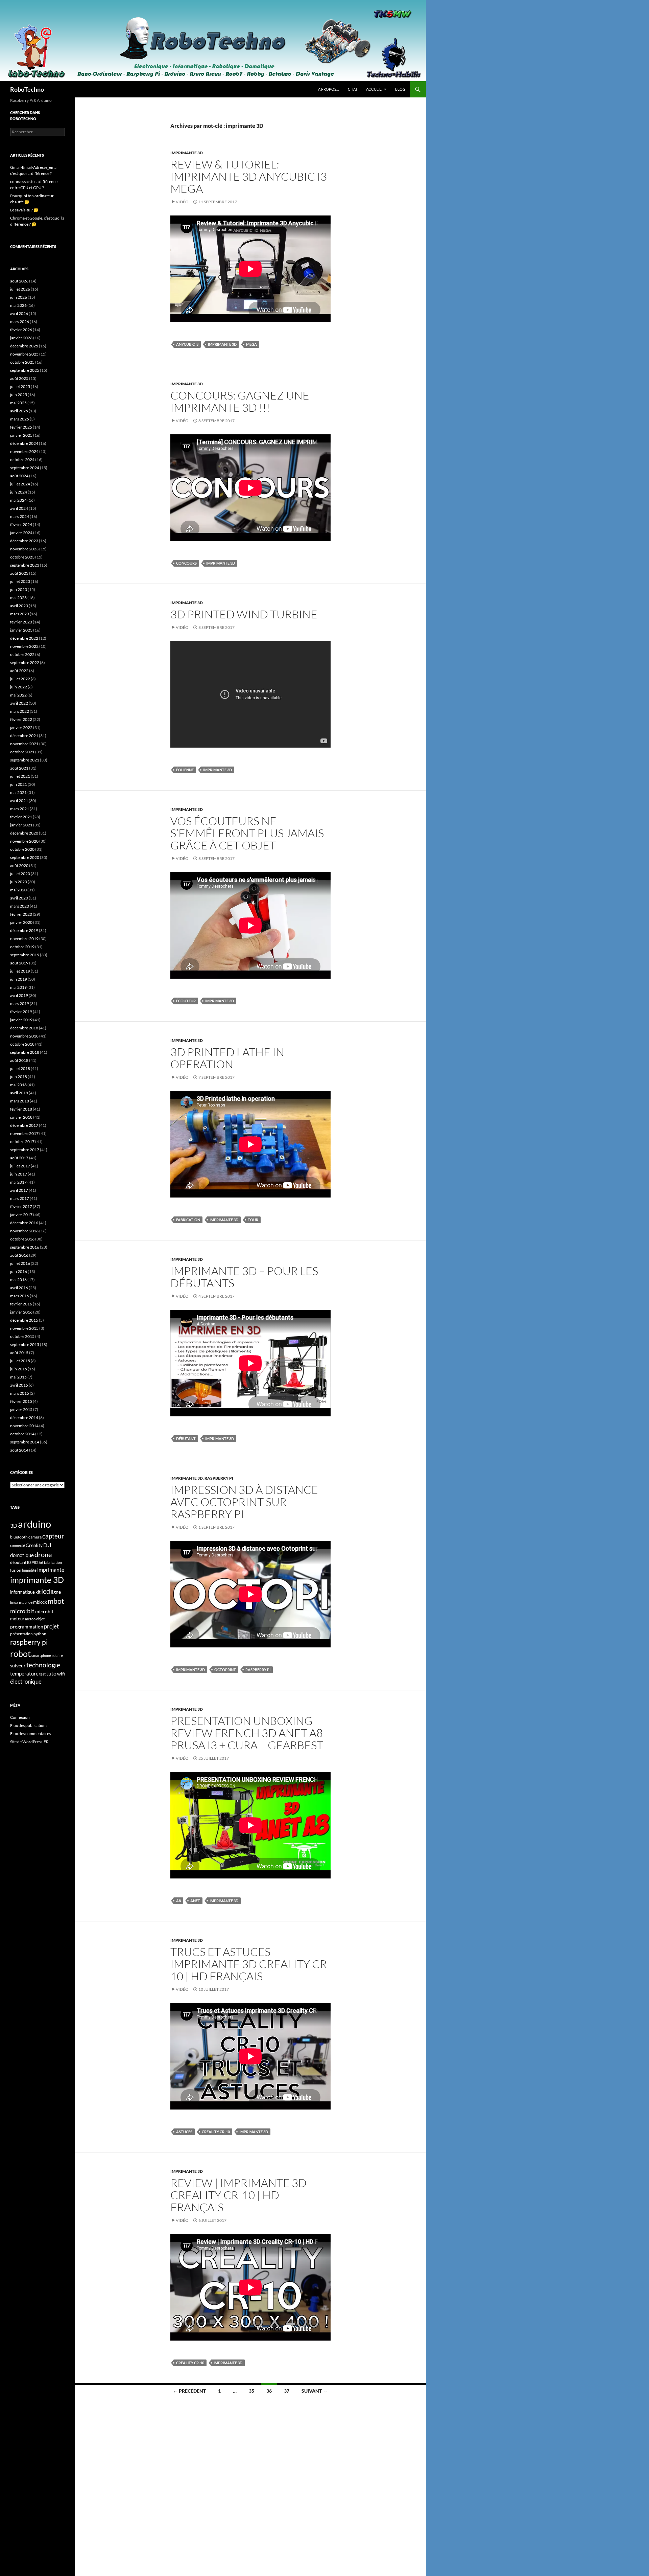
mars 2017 (20, 1198)
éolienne (185, 770)
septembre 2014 (25, 1442)
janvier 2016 (21, 1312)
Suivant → (315, 2391)
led (46, 1591)
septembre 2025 (25, 370)
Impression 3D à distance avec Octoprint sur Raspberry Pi (244, 1502)
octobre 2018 (22, 1044)
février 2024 (21, 525)
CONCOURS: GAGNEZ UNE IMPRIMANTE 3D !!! (240, 401)
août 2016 (19, 1255)
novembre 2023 (24, 549)
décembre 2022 (24, 638)
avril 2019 (19, 995)
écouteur (186, 1001)
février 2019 (21, 1012)
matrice (26, 1602)
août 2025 (19, 378)
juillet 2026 (20, 289)
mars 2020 (20, 906)
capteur (53, 1536)
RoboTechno (27, 89)
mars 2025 (20, 419)
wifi (61, 1674)
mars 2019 (20, 1004)
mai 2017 (18, 1182)
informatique (22, 1592)
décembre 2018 (24, 1028)
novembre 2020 (24, 841)
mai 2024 (18, 500)
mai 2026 (18, 305)
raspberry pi (258, 1670)
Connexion (20, 1717)
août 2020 (19, 865)
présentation (21, 1634)
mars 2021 (20, 809)
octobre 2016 (22, 1239)
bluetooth (19, 1537)
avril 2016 (19, 1288)
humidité (29, 1570)
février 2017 (21, 1206)
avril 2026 (19, 313)
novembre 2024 (24, 451)
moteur (17, 1619)
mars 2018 (20, 1101)
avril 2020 (19, 898)
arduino (34, 1524)
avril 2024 (19, 508)
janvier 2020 (21, 922)
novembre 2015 (24, 1328)
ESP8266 (35, 1562)
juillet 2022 (20, 679)
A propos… (329, 89)
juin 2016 (19, 1271)
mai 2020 (18, 890)
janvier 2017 (21, 1215)
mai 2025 (18, 403)
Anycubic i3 (187, 344)
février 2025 (21, 427)
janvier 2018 (21, 1117)
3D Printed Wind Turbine (244, 614)
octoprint (225, 1670)
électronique (26, 1682)
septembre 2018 (25, 1052)
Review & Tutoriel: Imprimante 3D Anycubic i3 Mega (249, 176)
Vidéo (182, 202)
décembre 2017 (24, 1125)
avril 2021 (19, 801)
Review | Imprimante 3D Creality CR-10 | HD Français (238, 2195)
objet (40, 1619)
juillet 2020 (20, 874)
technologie (43, 1665)
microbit (44, 1611)
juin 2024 (19, 492)
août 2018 (19, 1060)
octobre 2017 (22, 1142)
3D (14, 1525)
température (24, 1674)
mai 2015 (18, 1377)
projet (51, 1626)
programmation (27, 1627)
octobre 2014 (22, 1434)
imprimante (51, 1569)
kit (38, 1592)
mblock (40, 1602)
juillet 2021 (20, 776)
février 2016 (21, 1304)
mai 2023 (18, 598)
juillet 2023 (20, 581)
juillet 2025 (20, 386)
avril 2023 (19, 606)
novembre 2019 (24, 939)
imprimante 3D (187, 153)
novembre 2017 (24, 1133)
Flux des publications (29, 1725)
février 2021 (21, 817)
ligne (56, 1592)
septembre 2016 (25, 1247)
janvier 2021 (21, 825)
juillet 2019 (20, 971)
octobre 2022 (22, 654)
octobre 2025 (22, 362)
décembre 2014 (24, 1418)
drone (43, 1554)
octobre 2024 (22, 460)
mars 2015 (20, 1393)
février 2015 (21, 1401)
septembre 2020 (25, 857)
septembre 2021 (25, 760)
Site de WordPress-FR (29, 1742)
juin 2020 (19, 882)
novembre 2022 (24, 646)
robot (20, 1654)
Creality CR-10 (216, 2132)
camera (35, 1537)
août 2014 (19, 1450)
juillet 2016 (20, 1263)
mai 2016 (18, 1280)
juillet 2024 (20, 484)
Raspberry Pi (219, 1478)
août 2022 (19, 671)
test (42, 1674)
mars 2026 (20, 322)
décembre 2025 (24, 346)
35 (251, 2391)
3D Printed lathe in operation (227, 1058)
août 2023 (19, 573)
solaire (57, 1655)
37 (287, 2391)
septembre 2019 (25, 955)
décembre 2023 (24, 541)
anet (195, 1901)
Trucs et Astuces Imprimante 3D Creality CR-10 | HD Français (250, 1964)
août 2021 (19, 768)
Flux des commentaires (30, 1734)
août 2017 (19, 1158)
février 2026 (21, 330)
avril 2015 (19, 1385)
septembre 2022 (25, 663)
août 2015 (19, 1353)
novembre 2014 (24, 1426)
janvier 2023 (21, 630)
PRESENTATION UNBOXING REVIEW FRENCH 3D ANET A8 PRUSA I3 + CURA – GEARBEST (247, 1733)
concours (186, 563)
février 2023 (21, 622)
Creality (34, 1545)
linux (14, 1602)
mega (251, 344)
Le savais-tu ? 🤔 (24, 210)
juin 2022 (19, 687)
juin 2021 (19, 784)
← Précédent (189, 2391)
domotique (22, 1555)
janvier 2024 (21, 533)
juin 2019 (19, 979)
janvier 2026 (21, 338)
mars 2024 (20, 516)
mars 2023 (20, 614)
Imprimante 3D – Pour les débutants (244, 1277)
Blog (400, 89)
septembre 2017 (25, 1150)
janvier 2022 (21, 727)
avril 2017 (19, 1190)
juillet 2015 (20, 1361)
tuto (51, 1673)
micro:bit (22, 1611)
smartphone (41, 1655)
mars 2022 (20, 711)
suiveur (18, 1666)
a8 (178, 1901)
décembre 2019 (24, 930)
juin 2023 (19, 589)
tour (253, 1220)
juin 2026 (19, 297)
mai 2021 (18, 792)
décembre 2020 (24, 833)
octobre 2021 (22, 752)
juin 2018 (19, 1077)
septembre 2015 (25, 1344)
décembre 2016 (24, 1223)
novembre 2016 (24, 1231)
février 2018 (21, 1109)
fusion (16, 1570)
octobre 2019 (22, 947)
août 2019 (19, 963)
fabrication (188, 1220)
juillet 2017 (20, 1166)
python (40, 1634)
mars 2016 (20, 1296)
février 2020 (21, 914)
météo (30, 1619)
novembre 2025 (24, 354)
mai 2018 (18, 1085)
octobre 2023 (22, 557)
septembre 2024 (25, 468)
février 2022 (21, 719)
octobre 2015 (22, 1336)
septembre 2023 (25, 565)
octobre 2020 (22, 849)
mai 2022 (18, 695)
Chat (353, 89)
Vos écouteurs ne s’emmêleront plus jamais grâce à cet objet (247, 833)
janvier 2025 (21, 435)
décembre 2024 (24, 443)
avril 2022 (19, 703)
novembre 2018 (24, 1036)
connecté (18, 1545)
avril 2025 (19, 411)
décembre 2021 (24, 736)
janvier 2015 (21, 1409)
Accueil (374, 89)
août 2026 (19, 281)
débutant (186, 1439)
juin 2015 (19, 1369)
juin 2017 (19, 1174)
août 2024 (19, 476)
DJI (47, 1545)
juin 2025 (19, 395)
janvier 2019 (21, 1020)
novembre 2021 (24, 744)
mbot (56, 1601)
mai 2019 (18, 987)
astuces (184, 2132)
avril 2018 (19, 1093)
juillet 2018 (20, 1068)
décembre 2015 (24, 1320)
